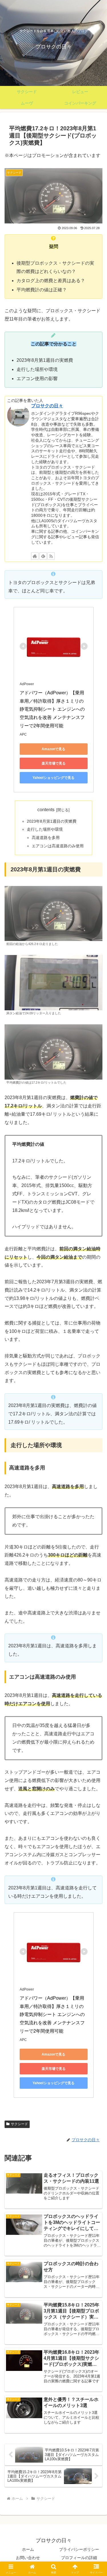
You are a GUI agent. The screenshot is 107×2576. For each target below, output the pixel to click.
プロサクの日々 (47, 406)
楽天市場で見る (54, 763)
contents (46, 810)
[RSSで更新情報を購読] (51, 556)
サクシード (19, 2124)
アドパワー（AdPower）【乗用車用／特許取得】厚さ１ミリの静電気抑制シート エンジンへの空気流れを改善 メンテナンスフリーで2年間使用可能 (52, 709)
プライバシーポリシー (79, 2549)
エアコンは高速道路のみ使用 (58, 846)
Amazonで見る (53, 749)
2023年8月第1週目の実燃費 (52, 821)
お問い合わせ (28, 2558)
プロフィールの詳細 (79, 2558)
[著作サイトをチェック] (35, 556)
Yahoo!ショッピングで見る (53, 778)
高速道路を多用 (46, 838)
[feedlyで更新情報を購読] (43, 556)
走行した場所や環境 (45, 829)
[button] (96, 1427)
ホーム (28, 2549)
